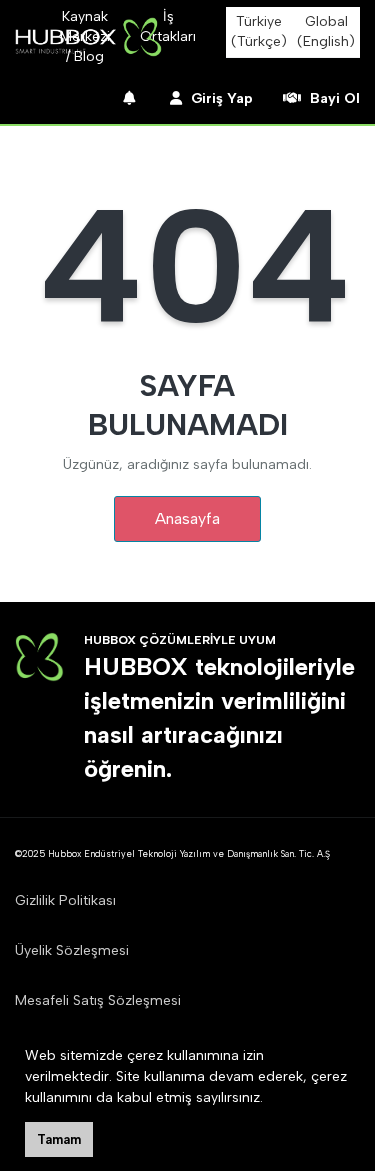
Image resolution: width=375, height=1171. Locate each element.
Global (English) (326, 31)
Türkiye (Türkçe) (259, 31)
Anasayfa (187, 518)
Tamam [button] (59, 1139)
